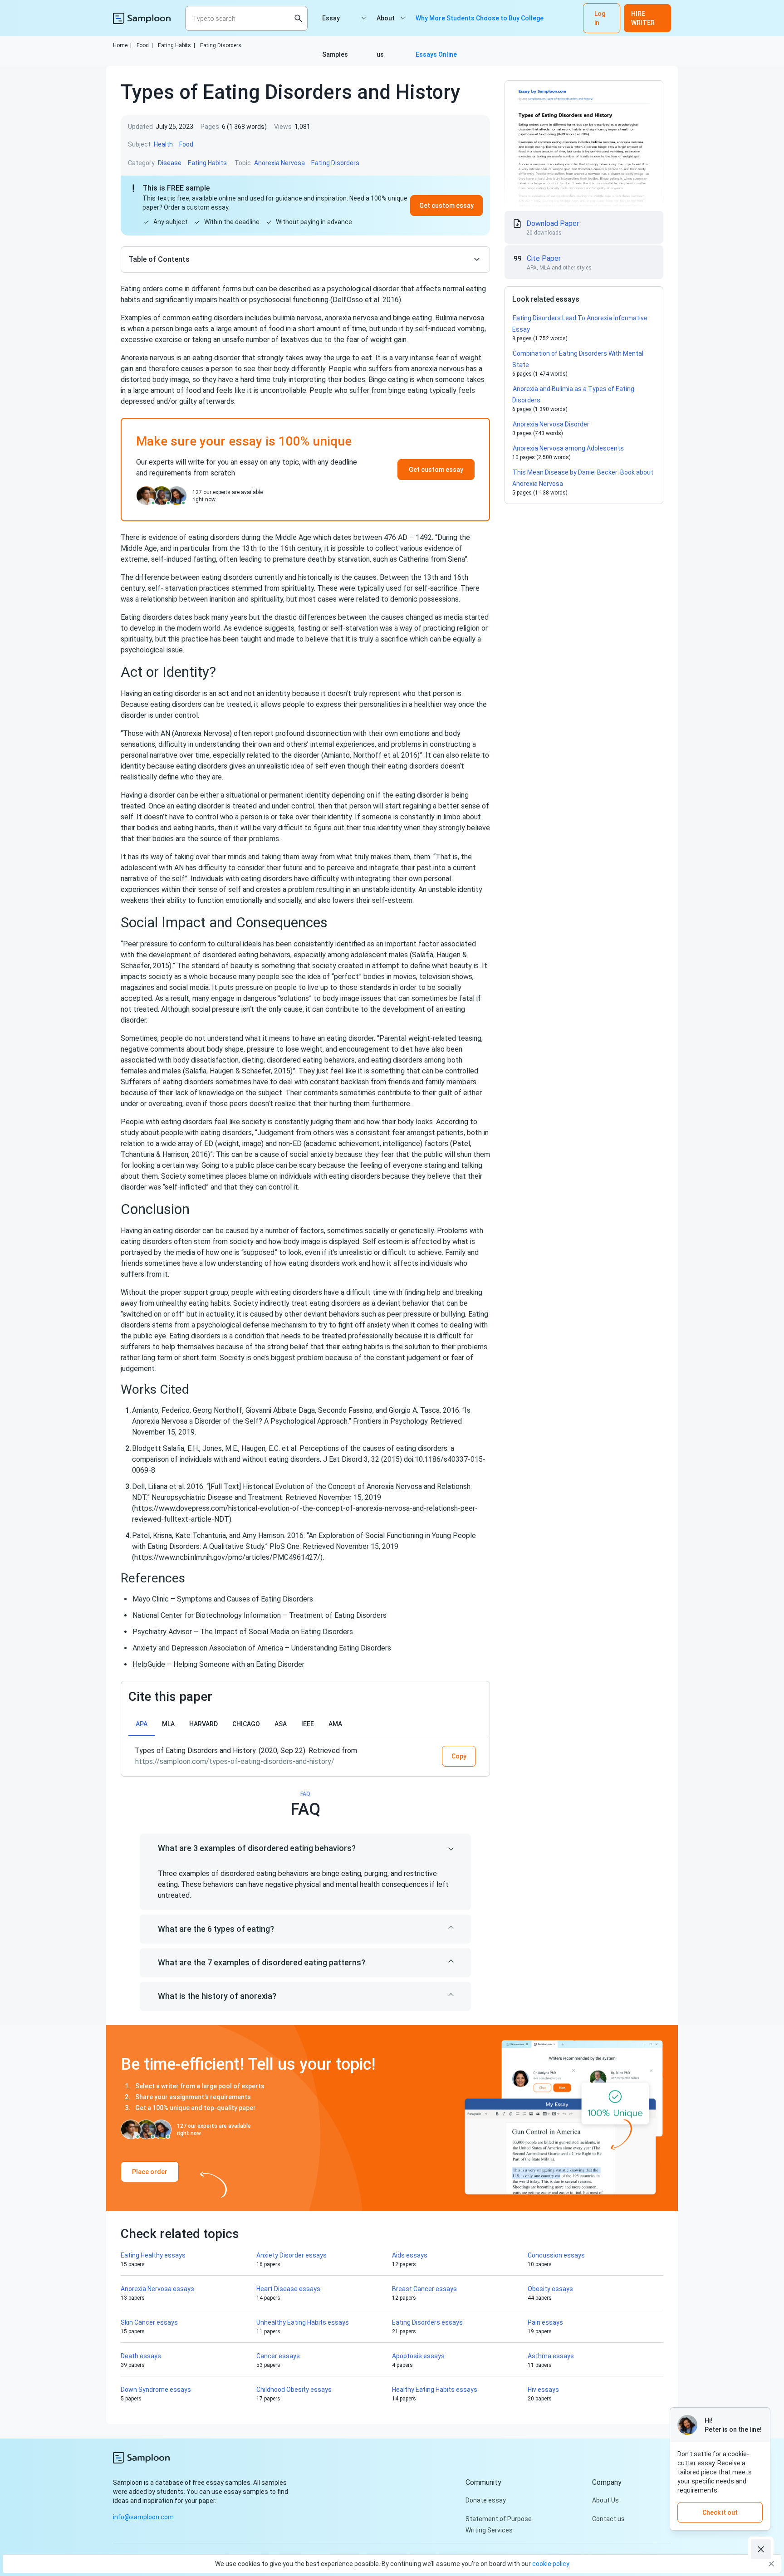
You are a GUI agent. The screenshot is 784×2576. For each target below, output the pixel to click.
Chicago (246, 1724)
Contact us (608, 2519)
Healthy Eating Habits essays (435, 2390)
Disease (170, 163)
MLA (168, 1724)
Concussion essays (556, 2255)
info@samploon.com (143, 2517)
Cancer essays (278, 2356)
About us (386, 25)
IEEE (308, 1724)
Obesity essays (550, 2289)
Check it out (720, 2512)
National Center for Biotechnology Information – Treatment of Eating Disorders (260, 1615)
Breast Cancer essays (424, 2289)
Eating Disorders (221, 45)
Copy (459, 1756)
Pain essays (545, 2322)
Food (145, 45)
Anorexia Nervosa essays (157, 2289)
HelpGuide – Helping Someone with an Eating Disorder (218, 1664)
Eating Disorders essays (427, 2322)
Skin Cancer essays (149, 2322)
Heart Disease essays (288, 2289)
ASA (281, 1724)
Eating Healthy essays (153, 2255)
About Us (605, 2500)
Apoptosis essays (418, 2356)
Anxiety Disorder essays (292, 2255)
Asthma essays (551, 2356)
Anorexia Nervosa (279, 163)
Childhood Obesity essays (294, 2390)
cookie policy (551, 2564)
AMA (335, 1724)
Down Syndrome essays (156, 2390)
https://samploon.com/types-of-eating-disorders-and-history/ (235, 1761)
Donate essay (486, 2500)
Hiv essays (543, 2390)
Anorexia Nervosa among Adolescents (568, 448)
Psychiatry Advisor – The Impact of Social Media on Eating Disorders (243, 1632)
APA (142, 1724)
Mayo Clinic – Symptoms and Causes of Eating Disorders (223, 1599)
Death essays (141, 2356)
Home (122, 45)
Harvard (203, 1724)
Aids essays (410, 2255)
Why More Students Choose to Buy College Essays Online (480, 25)
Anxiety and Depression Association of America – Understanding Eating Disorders (262, 1648)
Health (163, 144)
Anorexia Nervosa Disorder (551, 424)
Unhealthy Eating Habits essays (303, 2322)
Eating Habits (176, 45)
